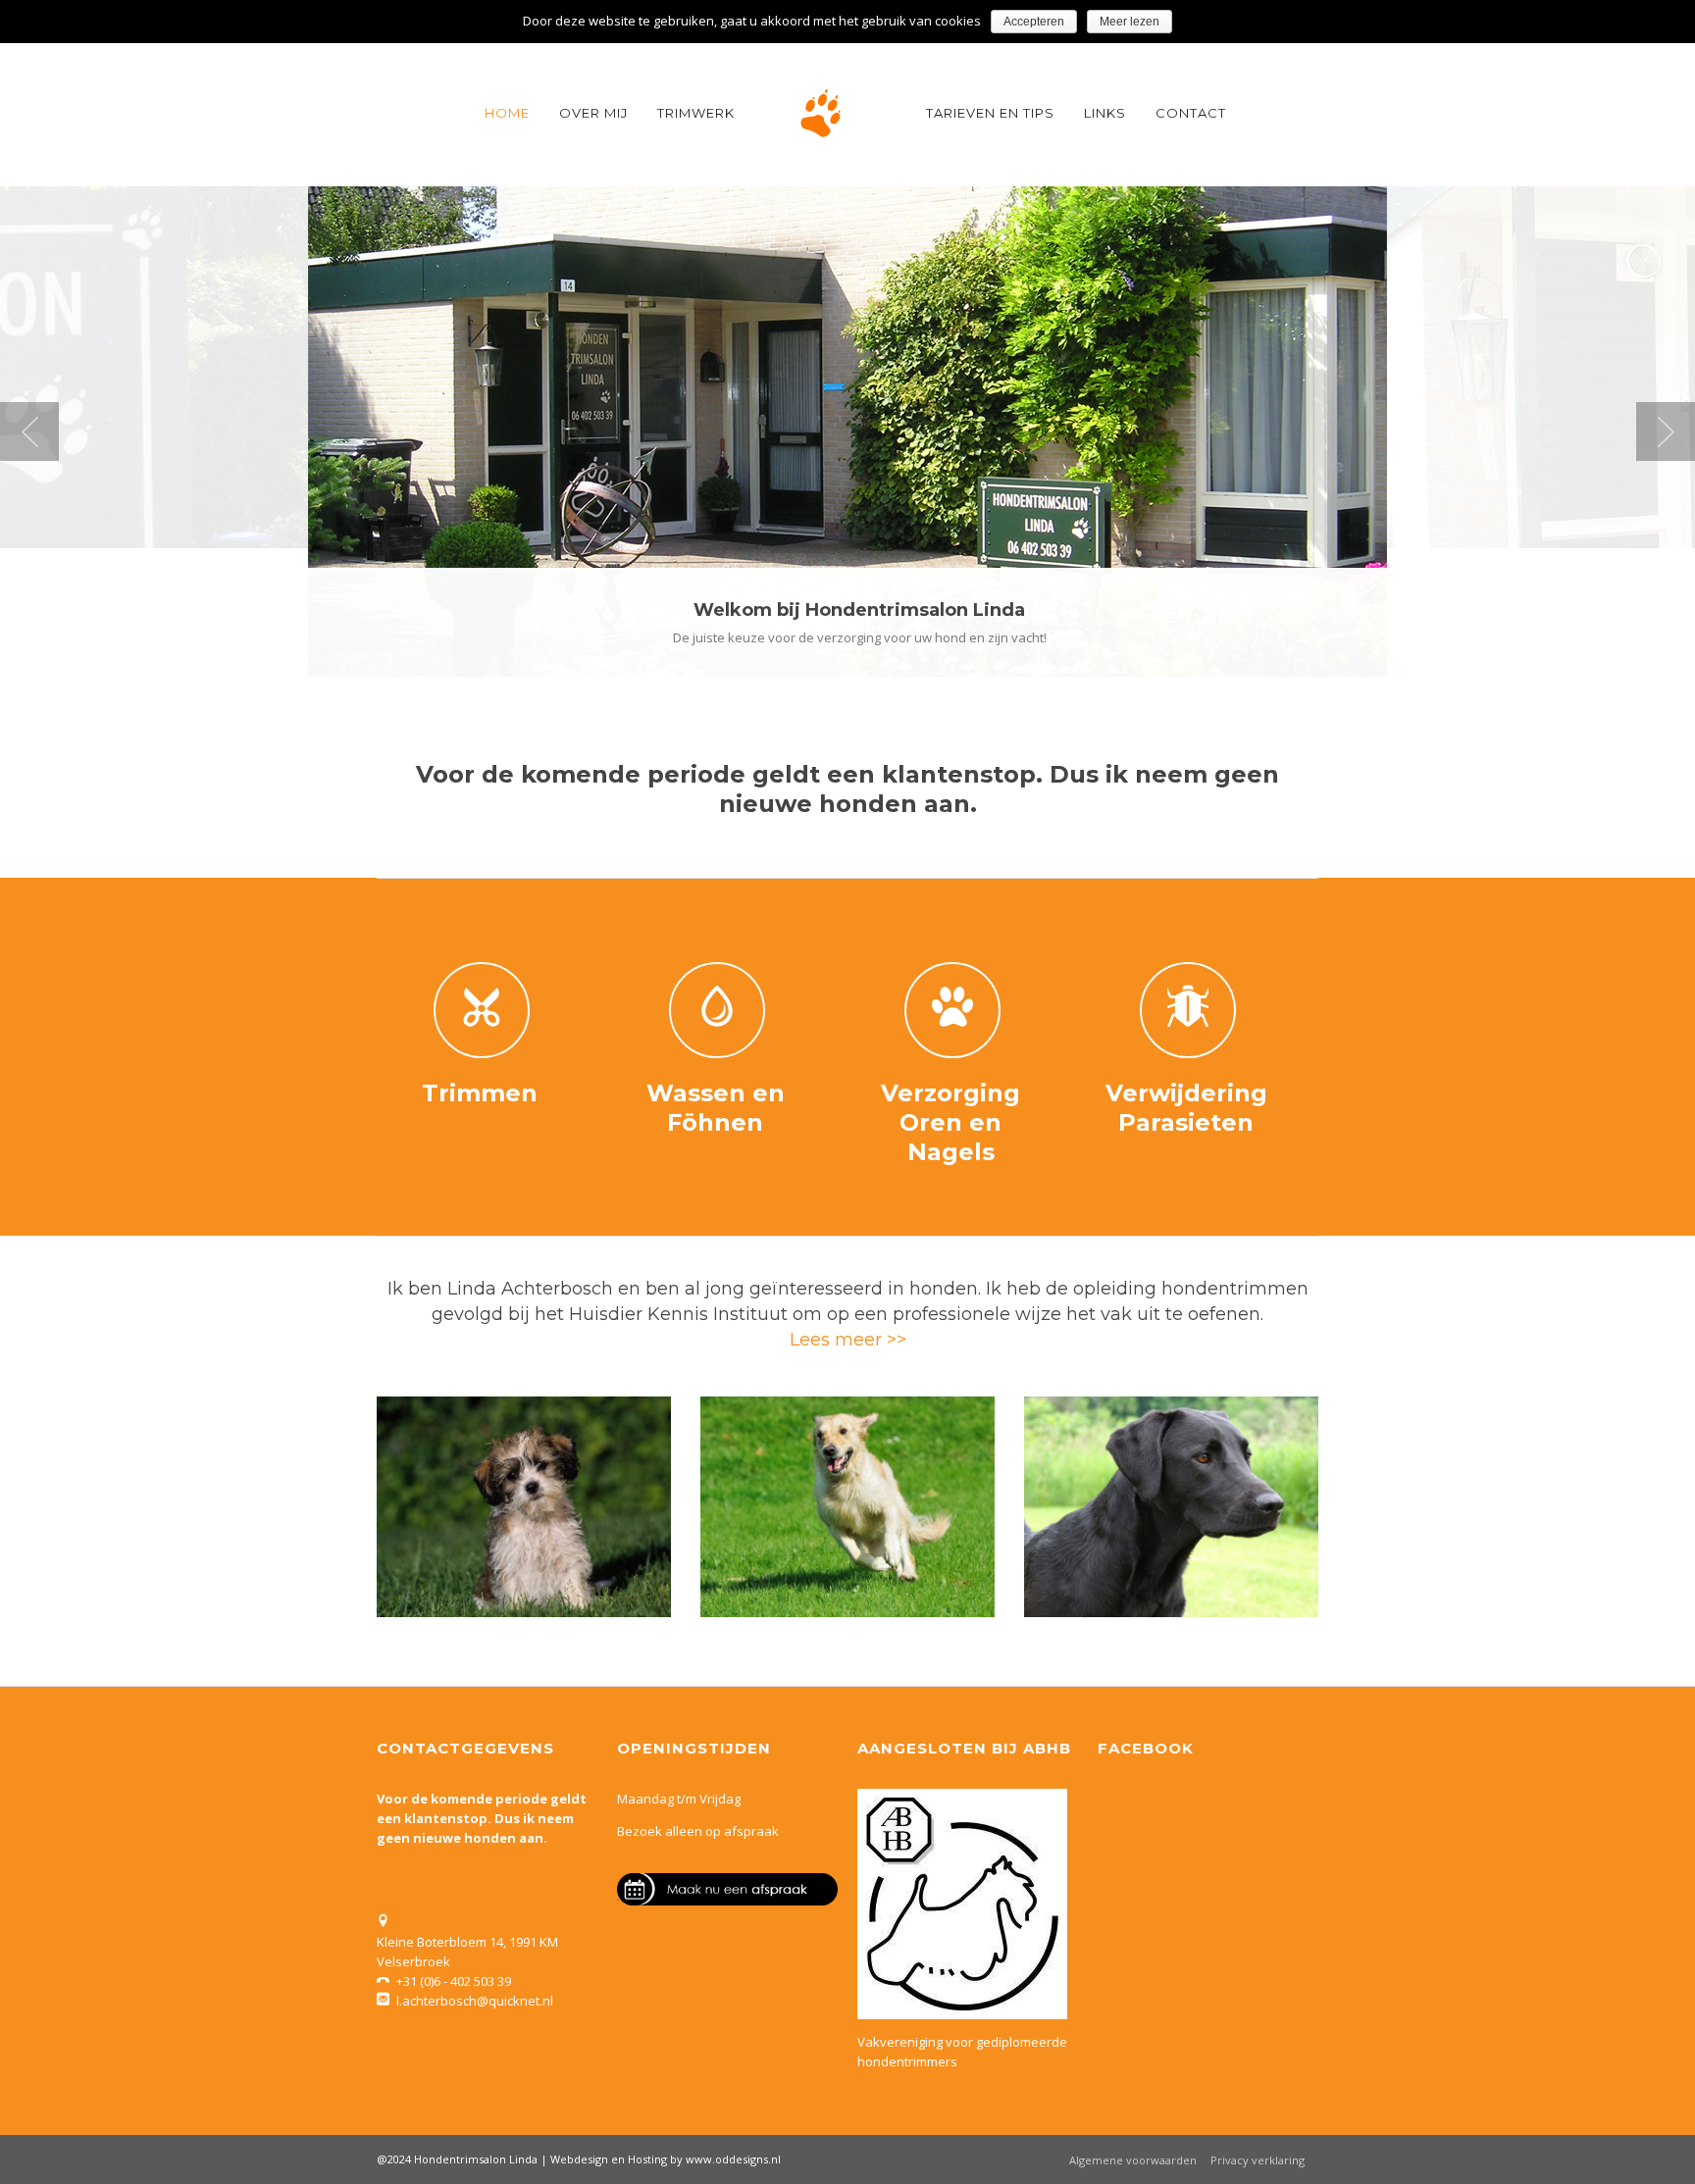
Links (1105, 113)
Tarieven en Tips (990, 113)
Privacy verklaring (1258, 2160)
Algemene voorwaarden (1133, 2160)
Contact (1191, 113)
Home (507, 113)
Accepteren (1034, 22)
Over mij (593, 113)
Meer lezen (1130, 22)
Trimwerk (696, 113)
